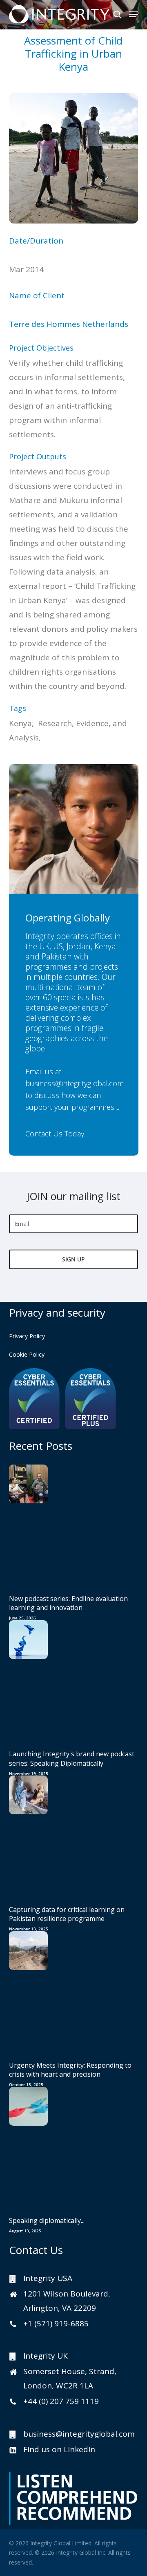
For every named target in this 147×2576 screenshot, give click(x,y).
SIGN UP (73, 1259)
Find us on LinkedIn (59, 2449)
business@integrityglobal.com (75, 1083)
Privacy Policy (27, 1336)
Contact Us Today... (57, 1133)
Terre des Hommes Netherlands (69, 324)
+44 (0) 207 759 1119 (61, 2401)
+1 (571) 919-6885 (56, 2323)
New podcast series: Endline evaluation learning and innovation (68, 1603)
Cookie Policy (27, 1354)
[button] (134, 14)
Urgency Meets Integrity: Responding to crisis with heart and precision (70, 2070)
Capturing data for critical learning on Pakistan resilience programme (67, 1914)
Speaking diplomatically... (47, 2220)
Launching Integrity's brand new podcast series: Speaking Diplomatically (72, 1758)
